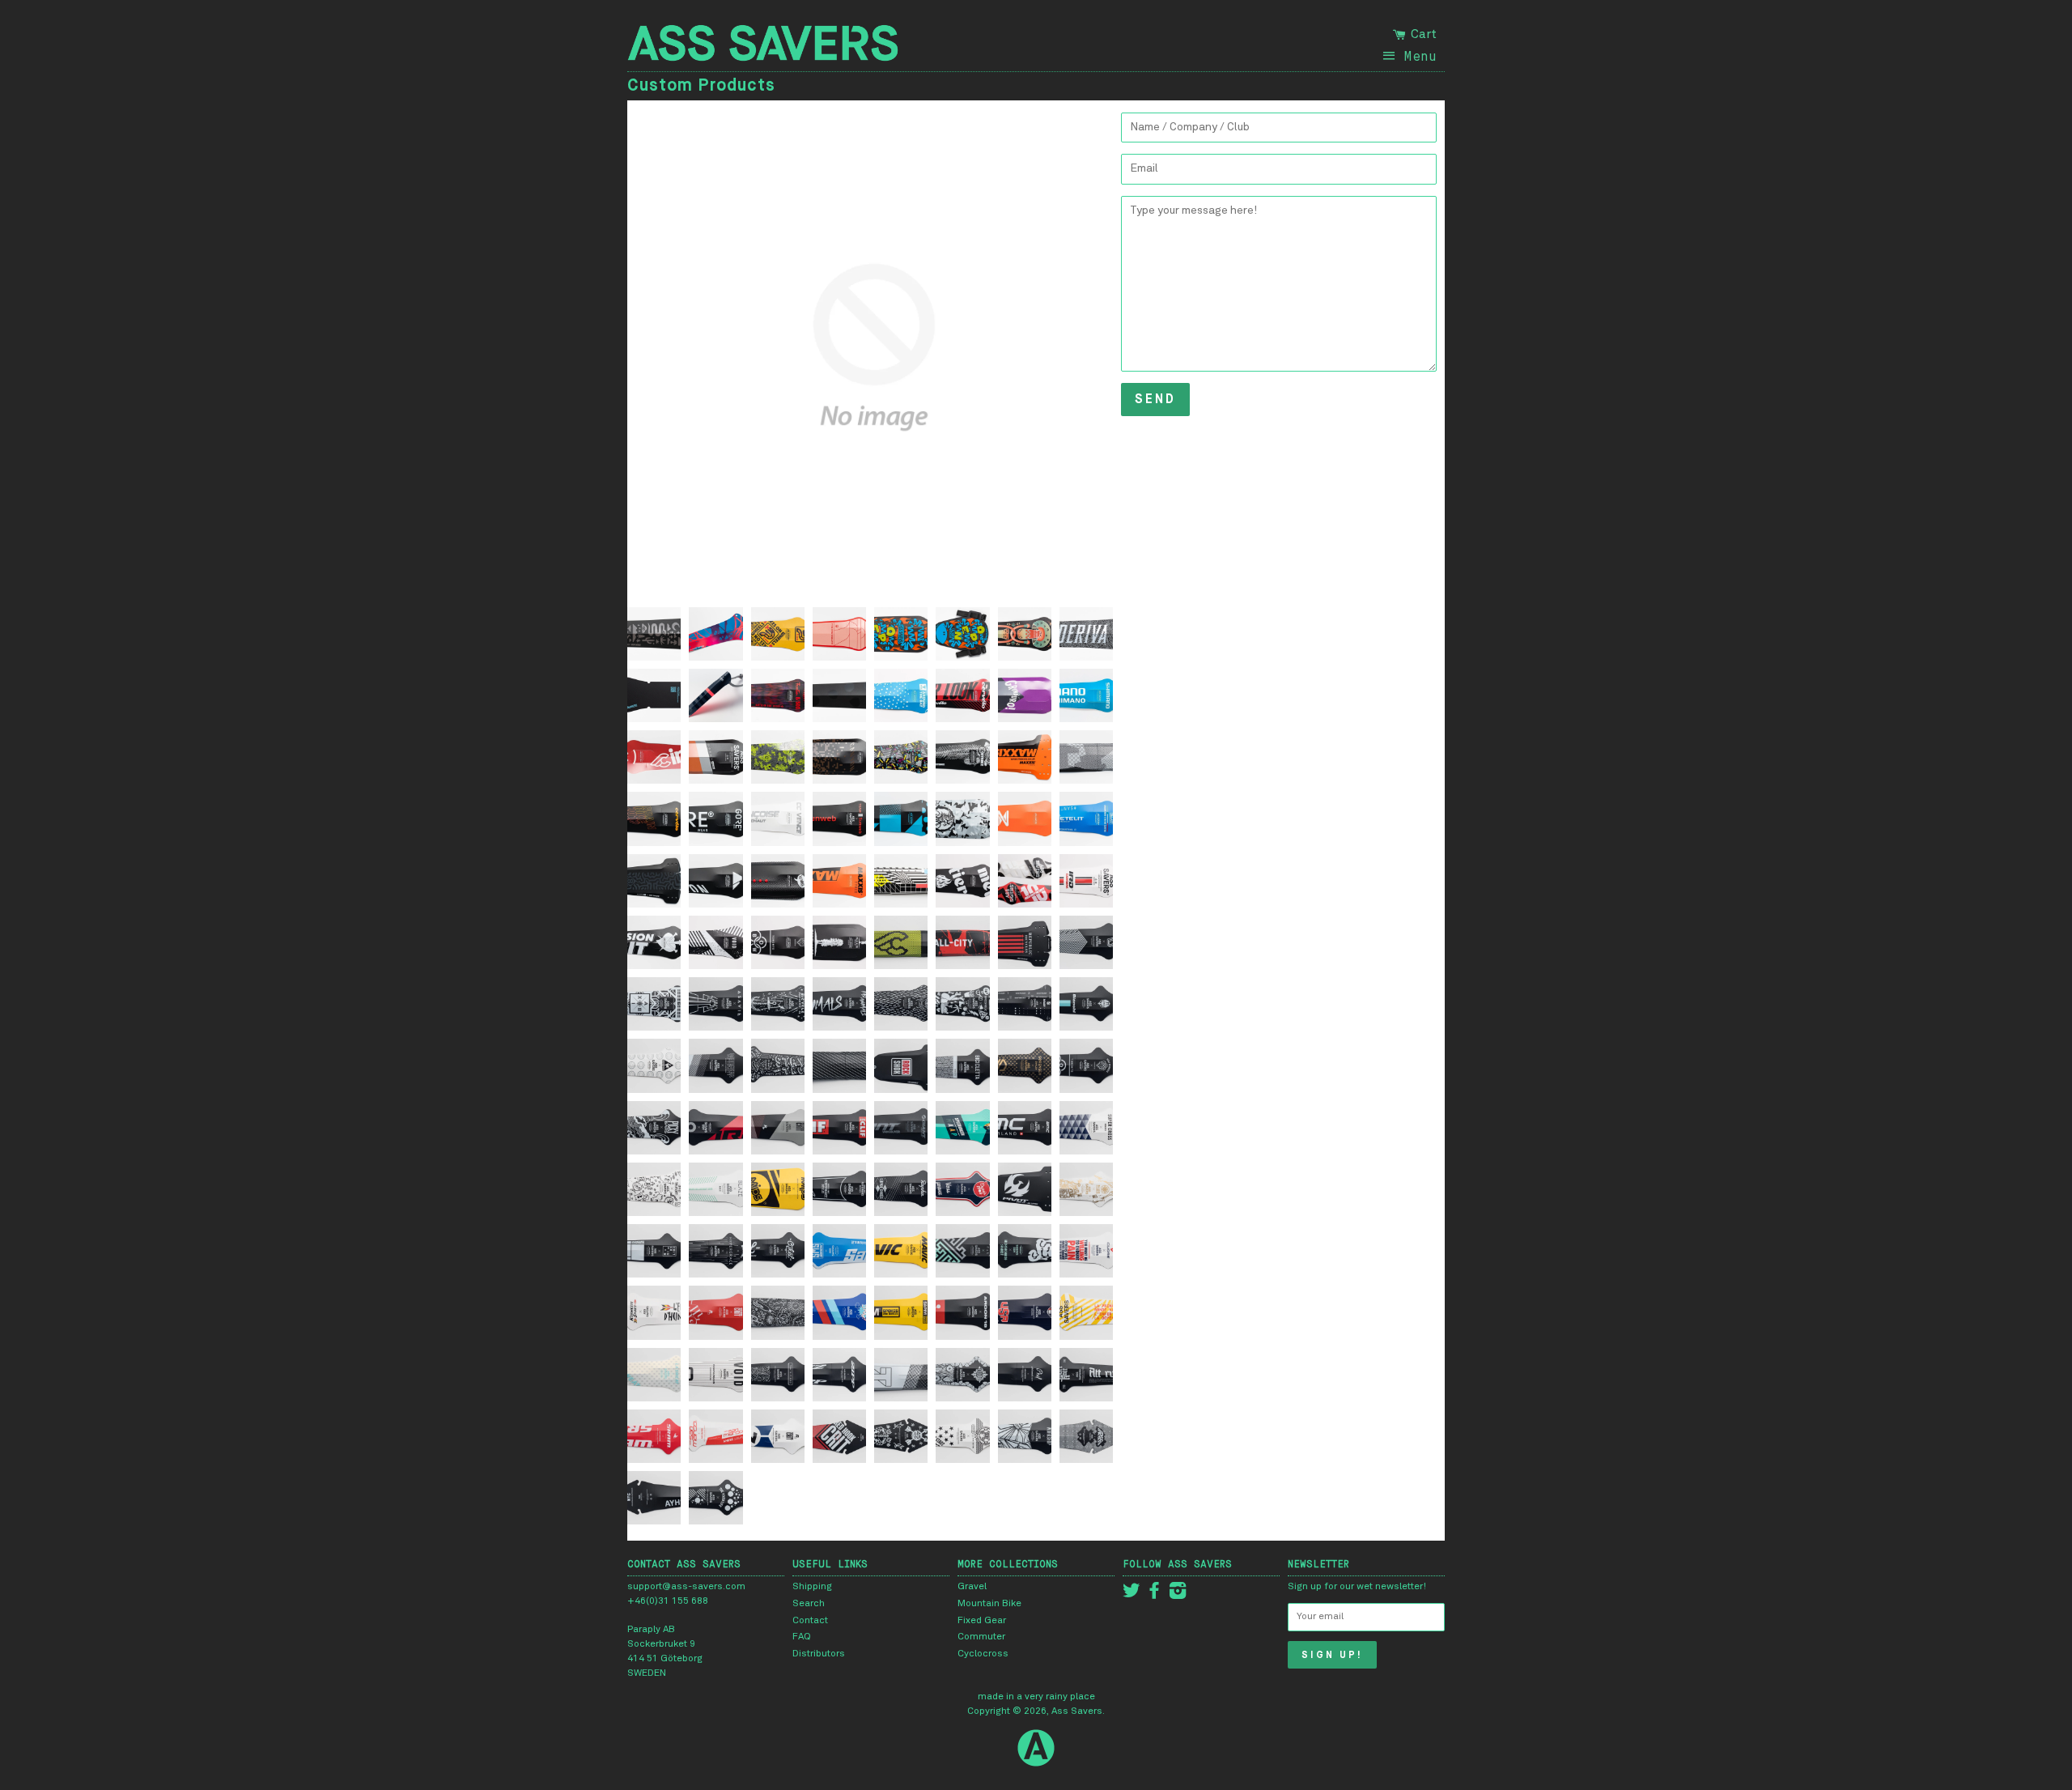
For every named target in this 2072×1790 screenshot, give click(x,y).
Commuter (981, 1637)
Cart (1422, 34)
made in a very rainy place (1036, 1697)
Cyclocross (983, 1654)
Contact (810, 1621)
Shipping (812, 1587)
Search (809, 1604)
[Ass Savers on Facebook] (1154, 1595)
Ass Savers (1077, 1711)
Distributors (819, 1654)
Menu (1420, 56)
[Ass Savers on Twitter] (1132, 1595)
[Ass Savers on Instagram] (1178, 1595)
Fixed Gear (982, 1621)
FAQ (802, 1637)
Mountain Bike (989, 1604)
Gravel (972, 1587)
